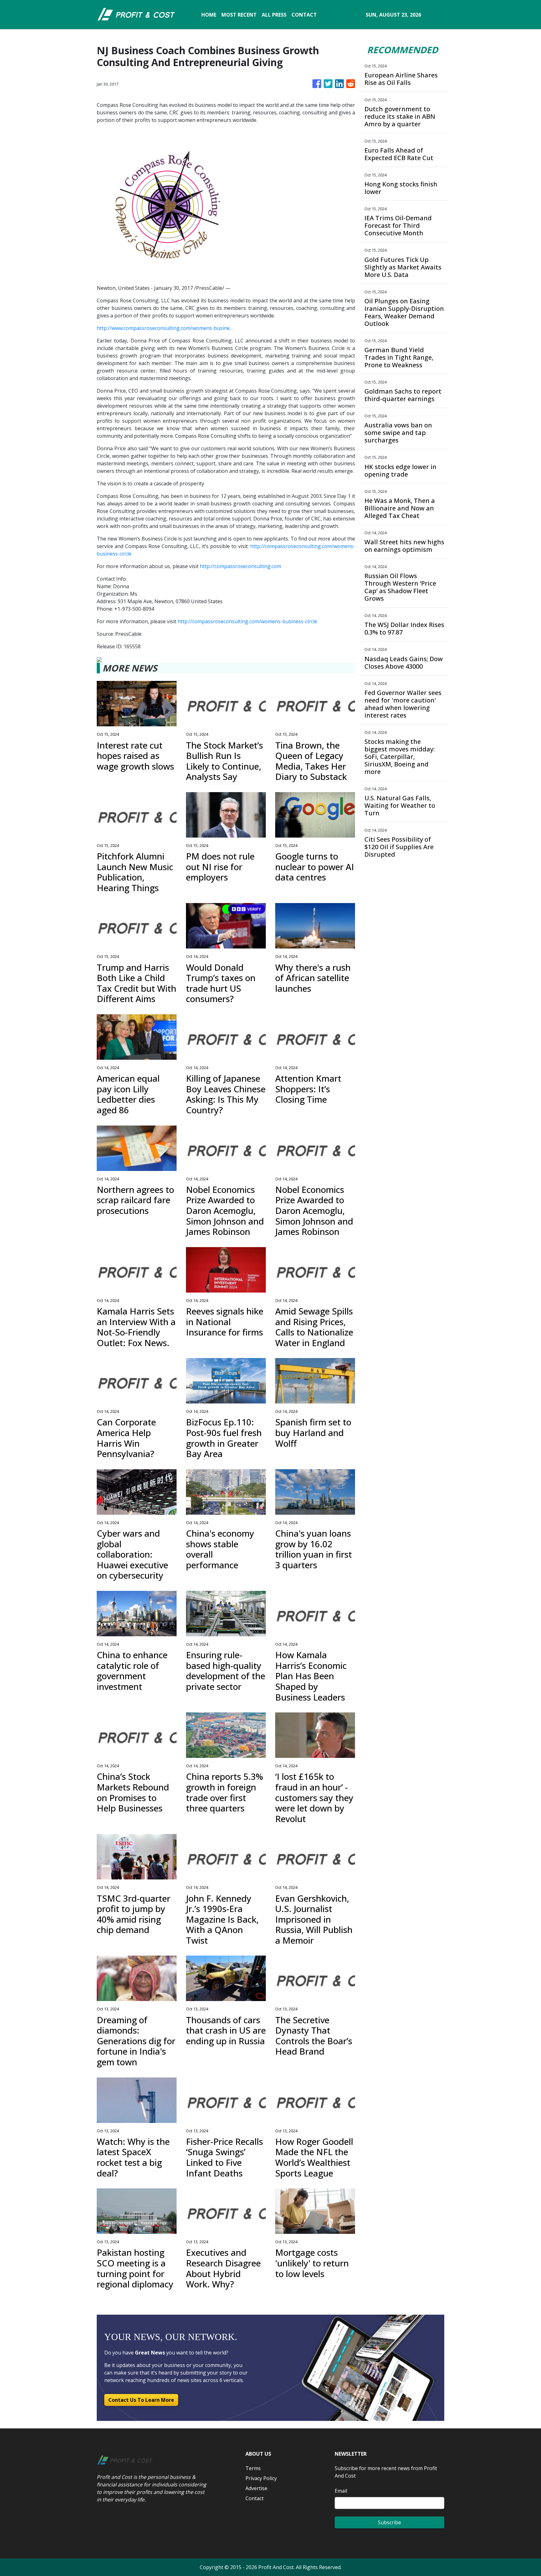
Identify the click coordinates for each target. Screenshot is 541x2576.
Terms (253, 2468)
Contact (255, 2498)
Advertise (256, 2488)
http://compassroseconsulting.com (240, 566)
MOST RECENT (239, 15)
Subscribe (389, 2522)
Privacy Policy (261, 2478)
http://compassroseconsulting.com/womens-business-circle (247, 621)
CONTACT (304, 15)
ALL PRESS (274, 15)
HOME (209, 15)
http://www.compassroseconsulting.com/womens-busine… (165, 328)
